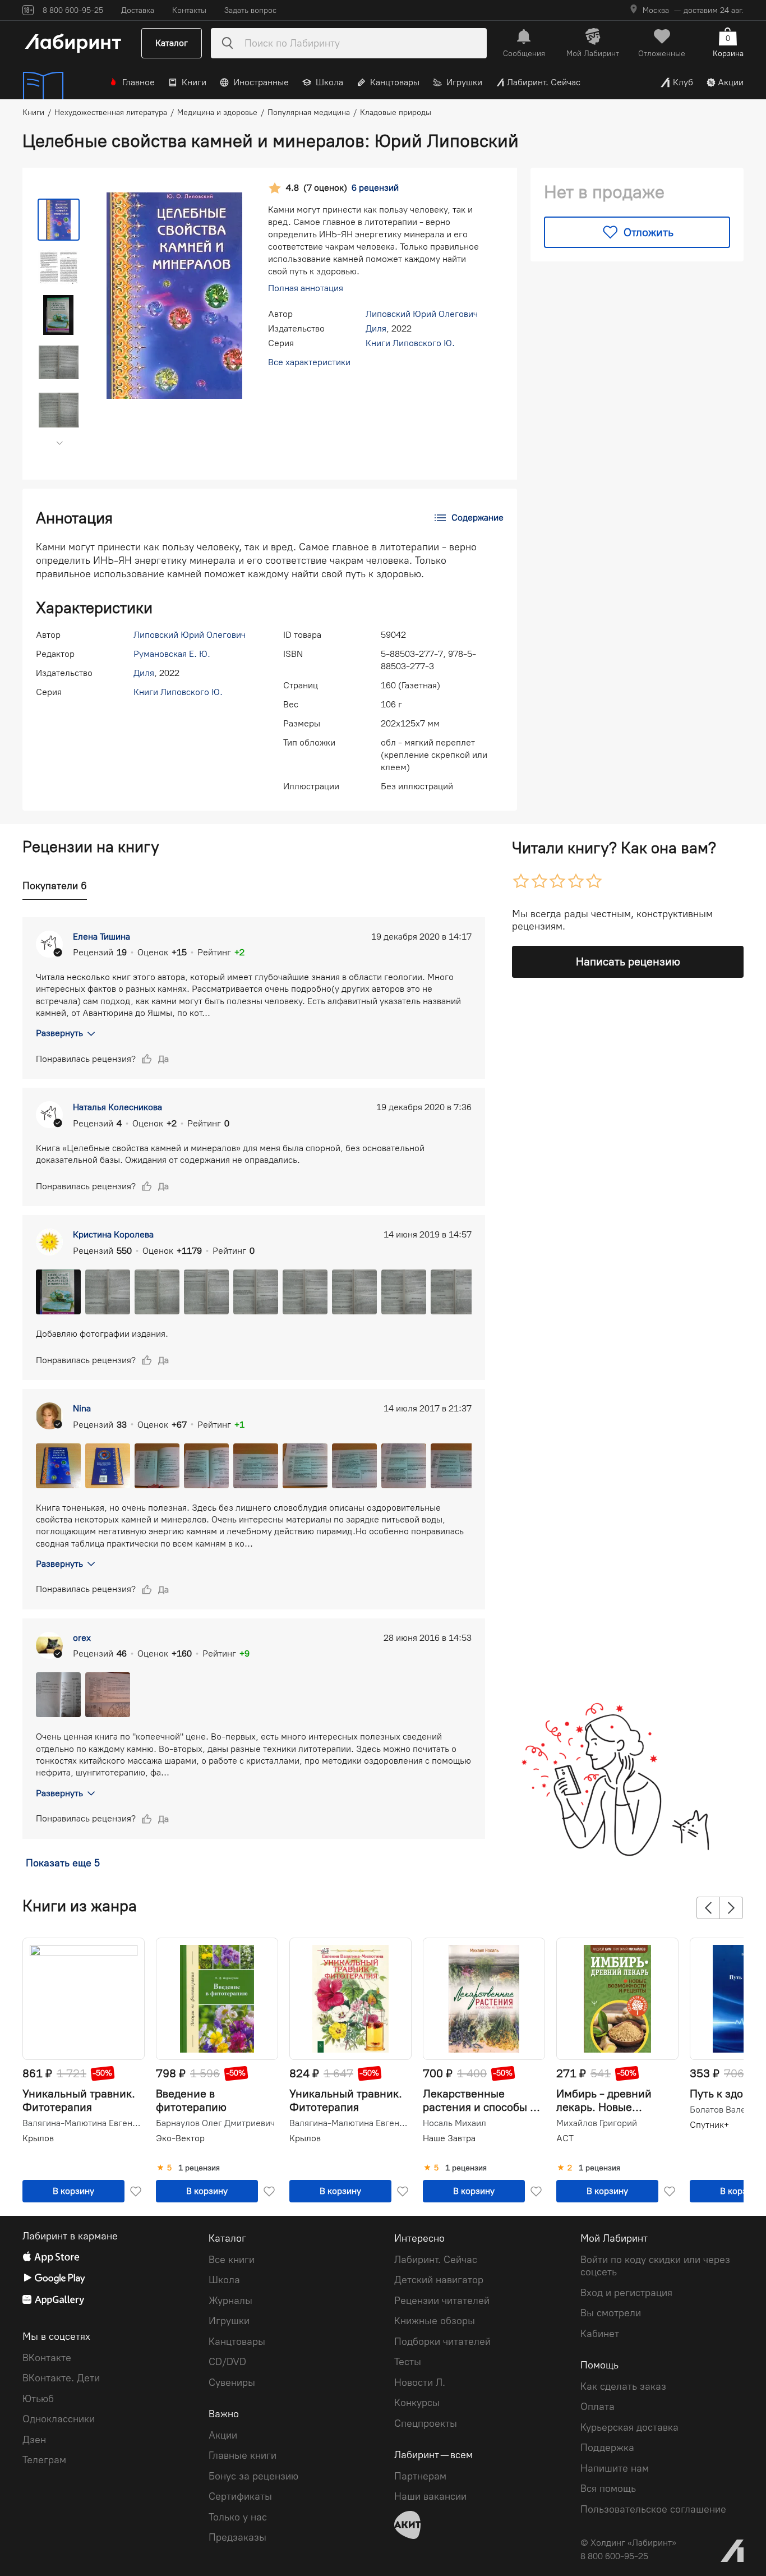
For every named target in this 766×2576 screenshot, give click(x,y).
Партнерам (420, 2476)
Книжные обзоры (435, 2321)
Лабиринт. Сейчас (544, 82)
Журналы (230, 2301)
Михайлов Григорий (597, 2123)
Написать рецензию (628, 962)
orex (82, 1638)
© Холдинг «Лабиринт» (628, 2543)
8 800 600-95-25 (614, 2556)
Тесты (408, 2362)
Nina (82, 1408)
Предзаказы (237, 2537)
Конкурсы (417, 2403)
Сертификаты (240, 2496)
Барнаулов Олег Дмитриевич (215, 2123)
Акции (731, 82)
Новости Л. (420, 2382)
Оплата (597, 2407)
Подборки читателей (442, 2342)
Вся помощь (608, 2488)
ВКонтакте (47, 2358)
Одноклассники (59, 2419)
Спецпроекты (426, 2423)
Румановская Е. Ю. (172, 654)
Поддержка (607, 2448)
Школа (329, 82)
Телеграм (44, 2460)
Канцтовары (395, 82)
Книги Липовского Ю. (410, 343)
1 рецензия (199, 2168)
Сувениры (232, 2382)
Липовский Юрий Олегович (422, 314)
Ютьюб (38, 2399)
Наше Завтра (449, 2138)
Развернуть (59, 1033)
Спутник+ (709, 2125)
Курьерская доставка (629, 2427)
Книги (194, 82)
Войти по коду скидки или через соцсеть (655, 2266)
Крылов (38, 2138)
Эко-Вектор (180, 2138)
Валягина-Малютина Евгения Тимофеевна (82, 2123)
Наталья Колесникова (117, 1107)
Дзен (34, 2440)
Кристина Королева (113, 1234)
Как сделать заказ (623, 2386)
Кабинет (600, 2334)
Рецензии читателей (442, 2301)
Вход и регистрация (626, 2293)
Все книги (232, 2260)
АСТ (565, 2138)
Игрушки (464, 82)
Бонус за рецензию (253, 2476)
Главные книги (243, 2455)
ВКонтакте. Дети (61, 2378)
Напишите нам (615, 2468)
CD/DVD (227, 2362)
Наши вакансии (430, 2496)
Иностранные (261, 82)
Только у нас (238, 2517)
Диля (376, 328)
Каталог (172, 43)
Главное (139, 82)
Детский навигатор (439, 2280)
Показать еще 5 (63, 1863)
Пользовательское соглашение (653, 2509)
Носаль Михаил (454, 2123)
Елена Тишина (101, 937)
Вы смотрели (611, 2313)
